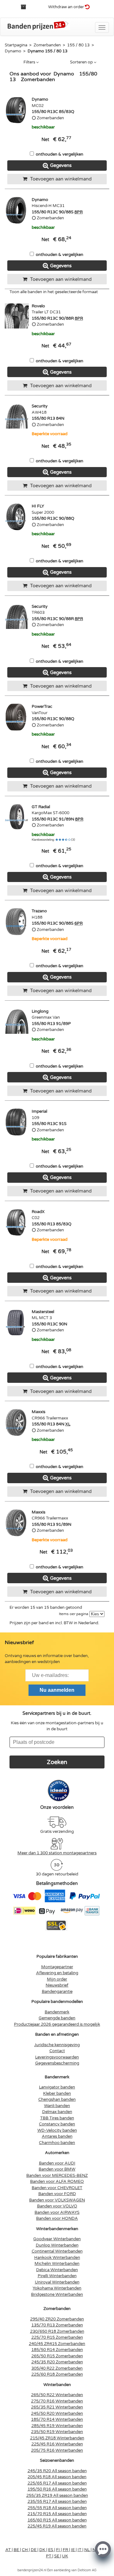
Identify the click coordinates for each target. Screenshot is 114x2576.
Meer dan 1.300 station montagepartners (57, 1853)
